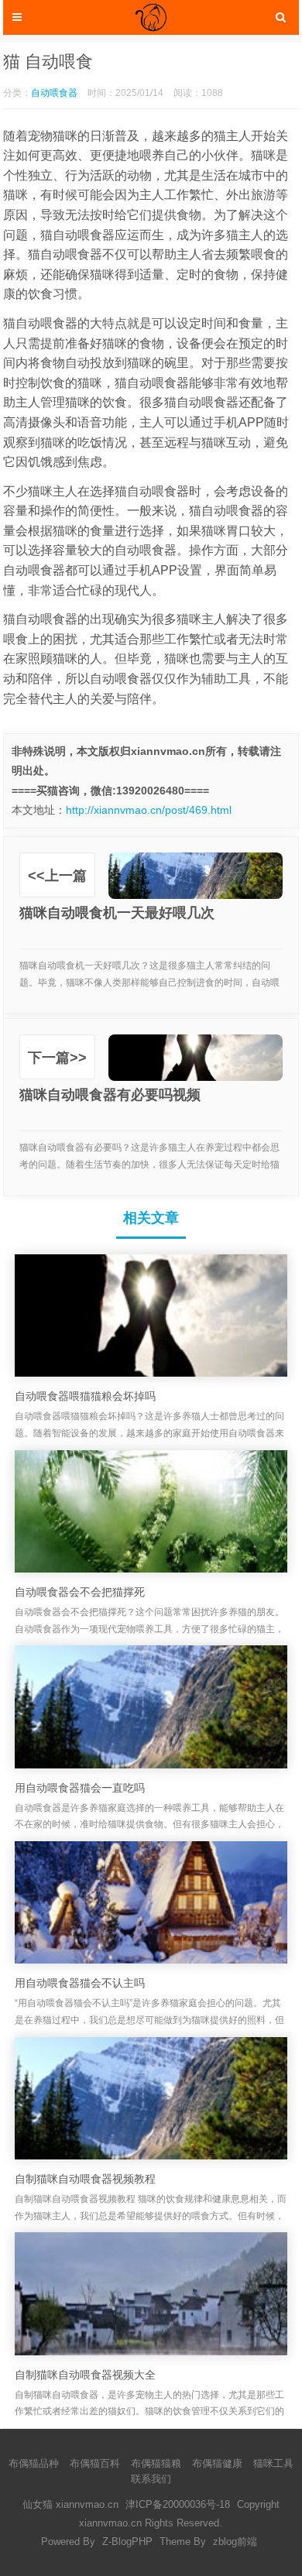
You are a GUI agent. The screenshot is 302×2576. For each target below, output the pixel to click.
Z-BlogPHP (127, 2542)
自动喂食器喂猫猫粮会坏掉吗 (85, 1396)
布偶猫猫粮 (156, 2463)
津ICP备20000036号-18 (178, 2504)
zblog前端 (235, 2542)
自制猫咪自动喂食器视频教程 (85, 2179)
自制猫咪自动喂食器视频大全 (85, 2375)
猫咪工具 (273, 2463)
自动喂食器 (54, 93)
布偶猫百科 (95, 2463)
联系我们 (151, 2479)
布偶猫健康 (217, 2463)
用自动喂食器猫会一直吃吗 (80, 1788)
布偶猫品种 (34, 2463)
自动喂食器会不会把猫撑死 (80, 1592)
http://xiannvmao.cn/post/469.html (149, 810)
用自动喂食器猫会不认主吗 (80, 1983)
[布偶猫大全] (151, 17)
